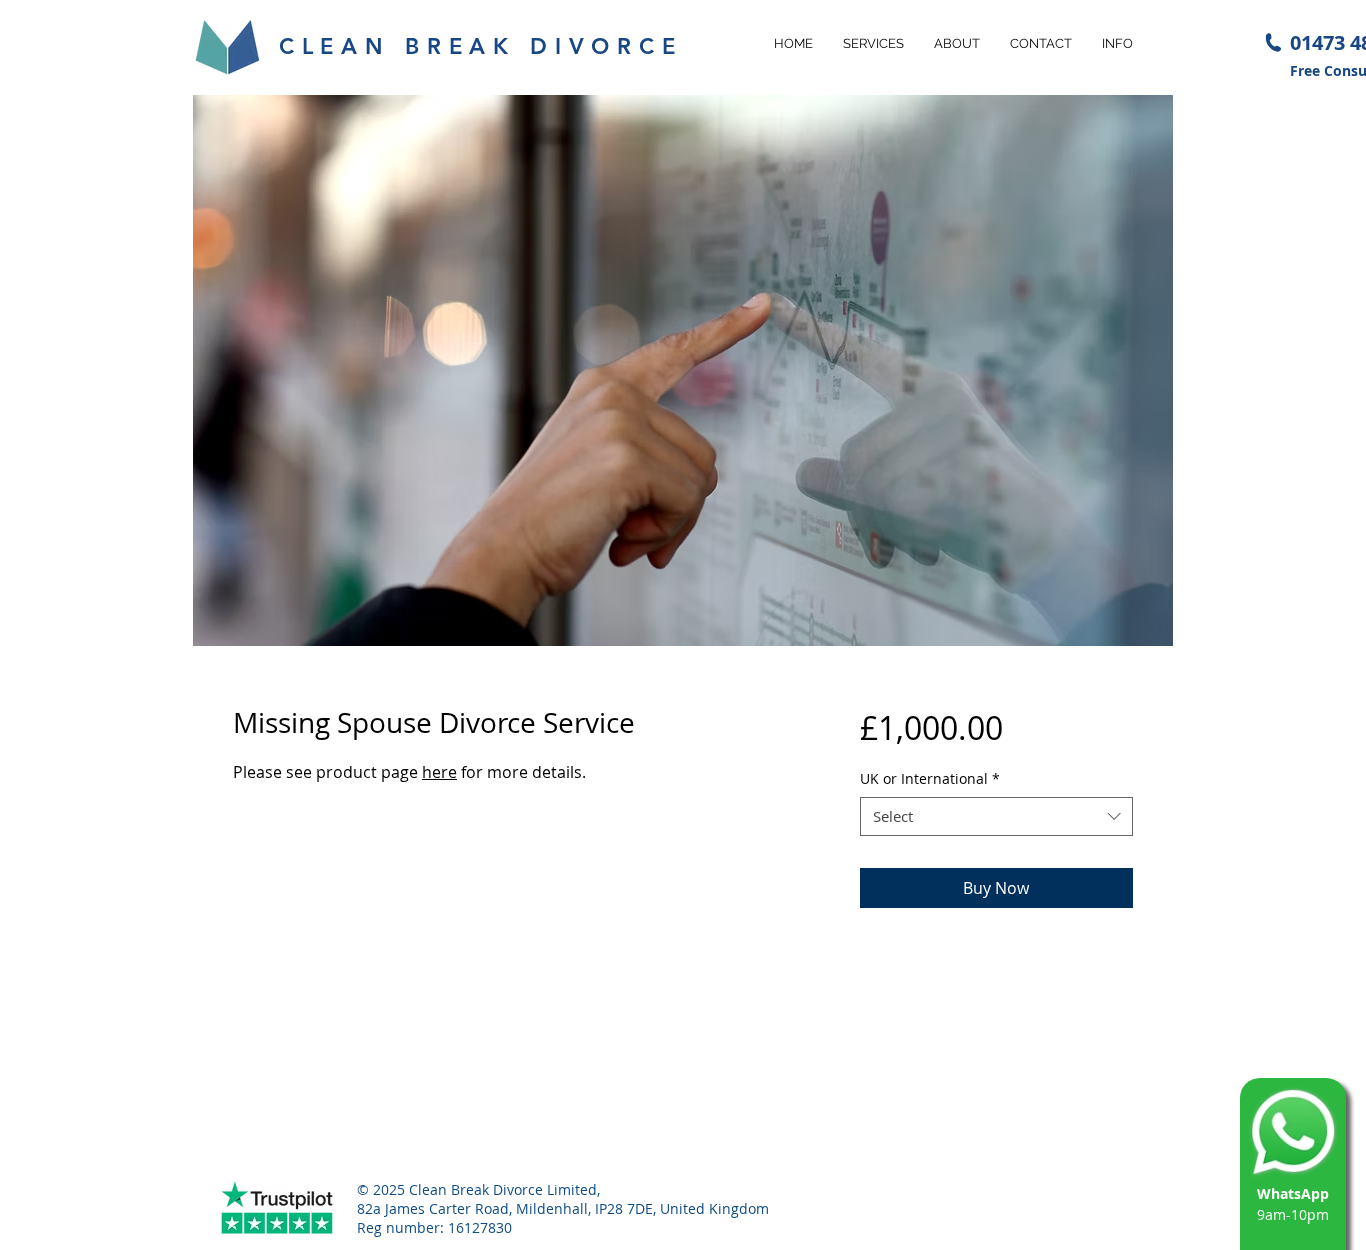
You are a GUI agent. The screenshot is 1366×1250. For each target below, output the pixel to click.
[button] (873, 44)
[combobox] (996, 816)
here (439, 772)
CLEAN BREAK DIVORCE (480, 46)
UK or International (930, 778)
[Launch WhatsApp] (1293, 1131)
